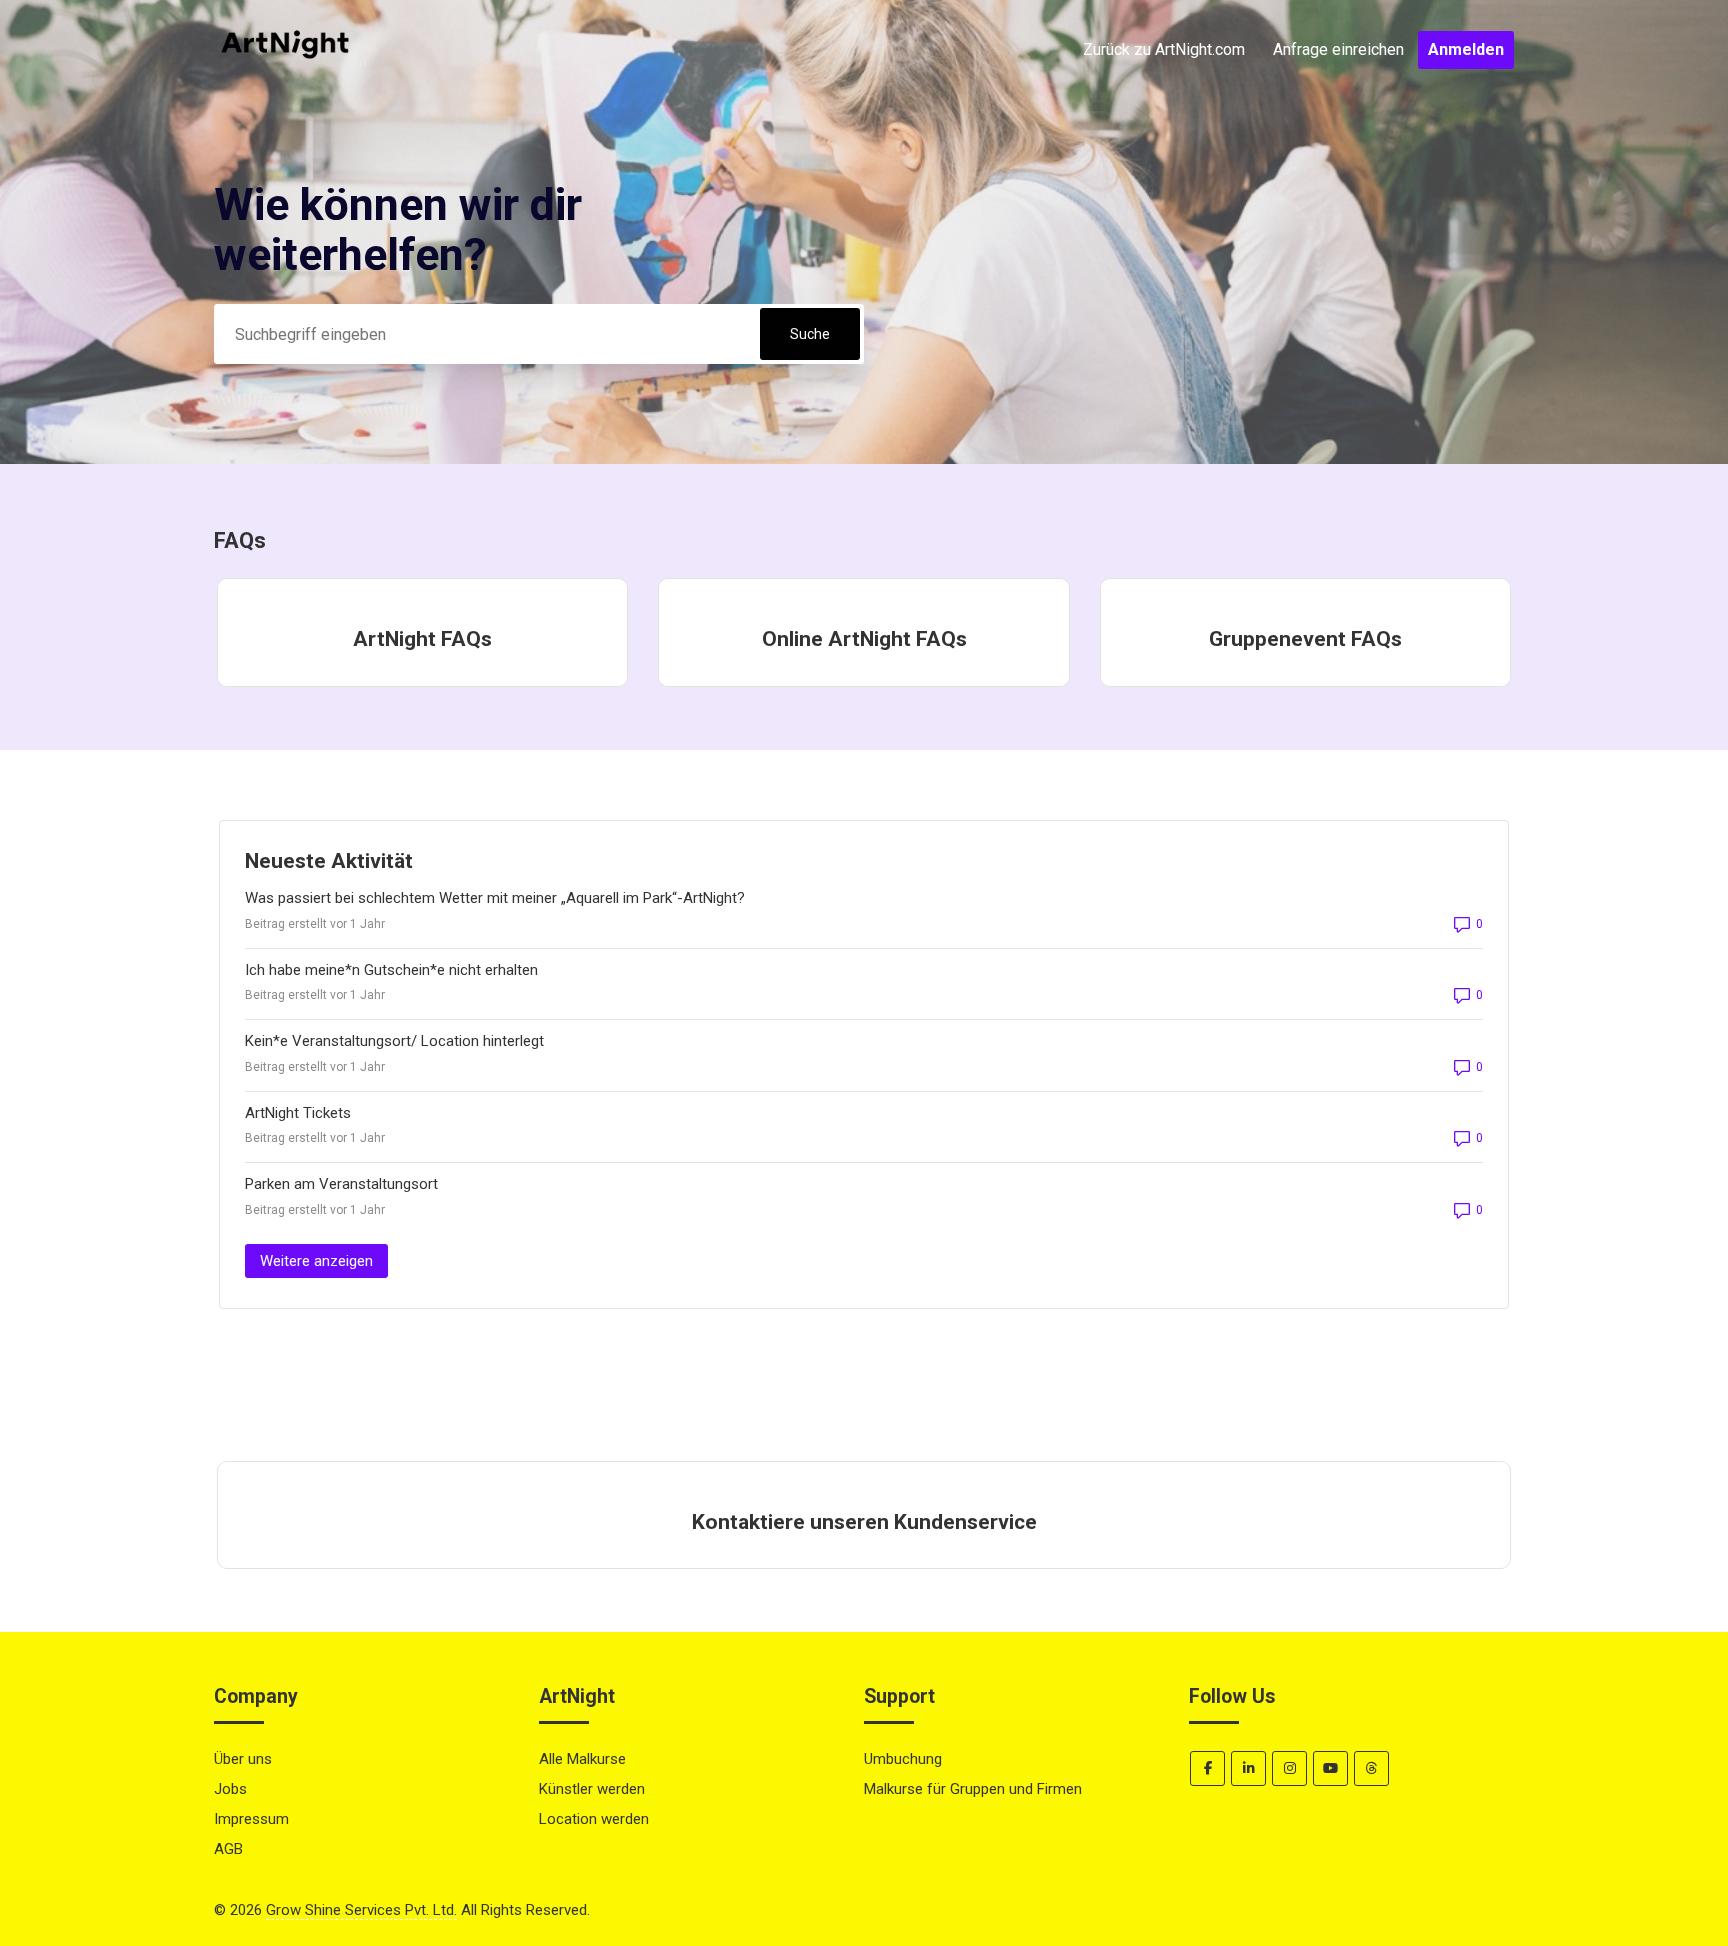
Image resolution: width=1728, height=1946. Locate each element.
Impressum (251, 1819)
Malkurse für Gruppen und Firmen (973, 1789)
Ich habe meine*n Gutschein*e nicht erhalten (391, 970)
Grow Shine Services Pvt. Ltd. (361, 1910)
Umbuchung (903, 1759)
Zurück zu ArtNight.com (1164, 49)
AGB (228, 1849)
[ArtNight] (285, 92)
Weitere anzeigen (324, 1261)
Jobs (230, 1789)
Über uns (243, 1759)
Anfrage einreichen (1338, 49)
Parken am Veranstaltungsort (341, 1184)
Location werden (594, 1819)
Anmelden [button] (1466, 49)
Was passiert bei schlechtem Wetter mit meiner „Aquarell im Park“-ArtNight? (495, 898)
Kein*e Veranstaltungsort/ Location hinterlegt (394, 1041)
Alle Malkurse (582, 1759)
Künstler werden (592, 1789)
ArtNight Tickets (298, 1113)
